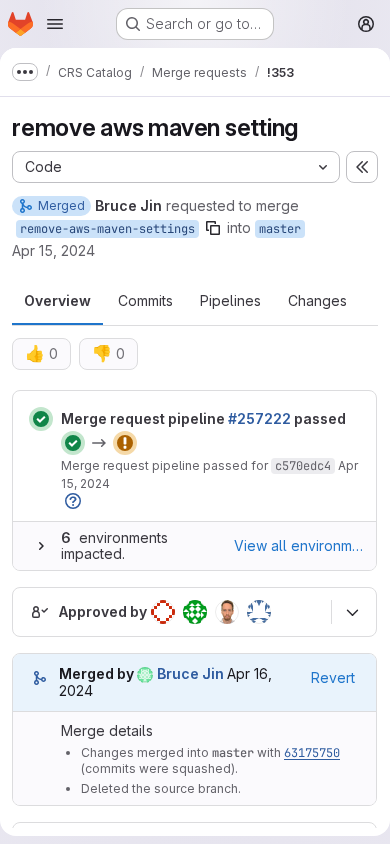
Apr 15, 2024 (53, 250)
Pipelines (230, 300)
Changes (317, 300)
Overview (57, 300)
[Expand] (41, 546)
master (280, 229)
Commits (145, 300)
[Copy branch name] (213, 228)
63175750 (312, 753)
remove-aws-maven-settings (107, 229)
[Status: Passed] (41, 419)
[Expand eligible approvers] (352, 612)
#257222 (259, 418)
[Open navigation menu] (55, 24)
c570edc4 (303, 466)
